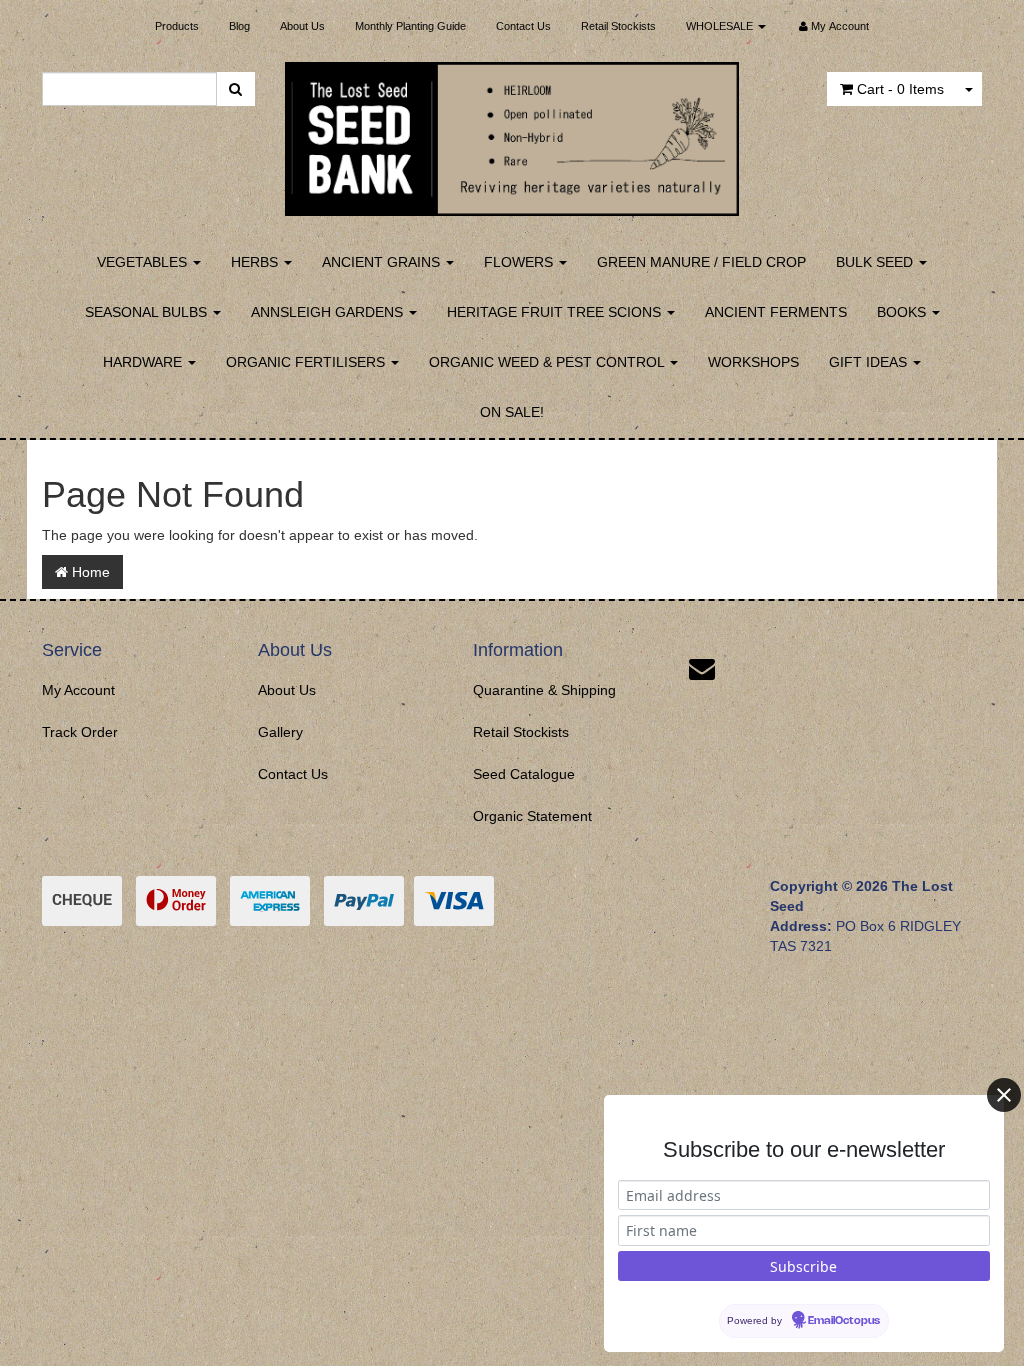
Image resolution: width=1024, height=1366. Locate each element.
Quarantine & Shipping (544, 690)
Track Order (80, 732)
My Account (78, 690)
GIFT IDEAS (870, 362)
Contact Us (523, 26)
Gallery (280, 732)
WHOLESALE (721, 26)
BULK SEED (876, 262)
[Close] (1004, 1095)
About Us (302, 26)
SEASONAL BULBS (148, 312)
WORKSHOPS (753, 362)
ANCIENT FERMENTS (776, 312)
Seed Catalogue (524, 774)
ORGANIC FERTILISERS (307, 362)
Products (177, 26)
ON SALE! (512, 412)
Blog (239, 26)
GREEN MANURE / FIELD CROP (701, 262)
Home (89, 572)
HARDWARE (144, 362)
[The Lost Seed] (512, 133)
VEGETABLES (144, 262)
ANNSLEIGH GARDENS (329, 312)
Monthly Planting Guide (410, 26)
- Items (900, 89)
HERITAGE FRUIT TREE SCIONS (556, 312)
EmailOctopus (844, 1321)
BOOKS (903, 312)
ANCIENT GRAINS (383, 262)
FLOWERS (520, 262)
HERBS (256, 262)
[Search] (235, 89)
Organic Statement (532, 816)
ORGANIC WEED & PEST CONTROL (548, 362)
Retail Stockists (618, 26)
